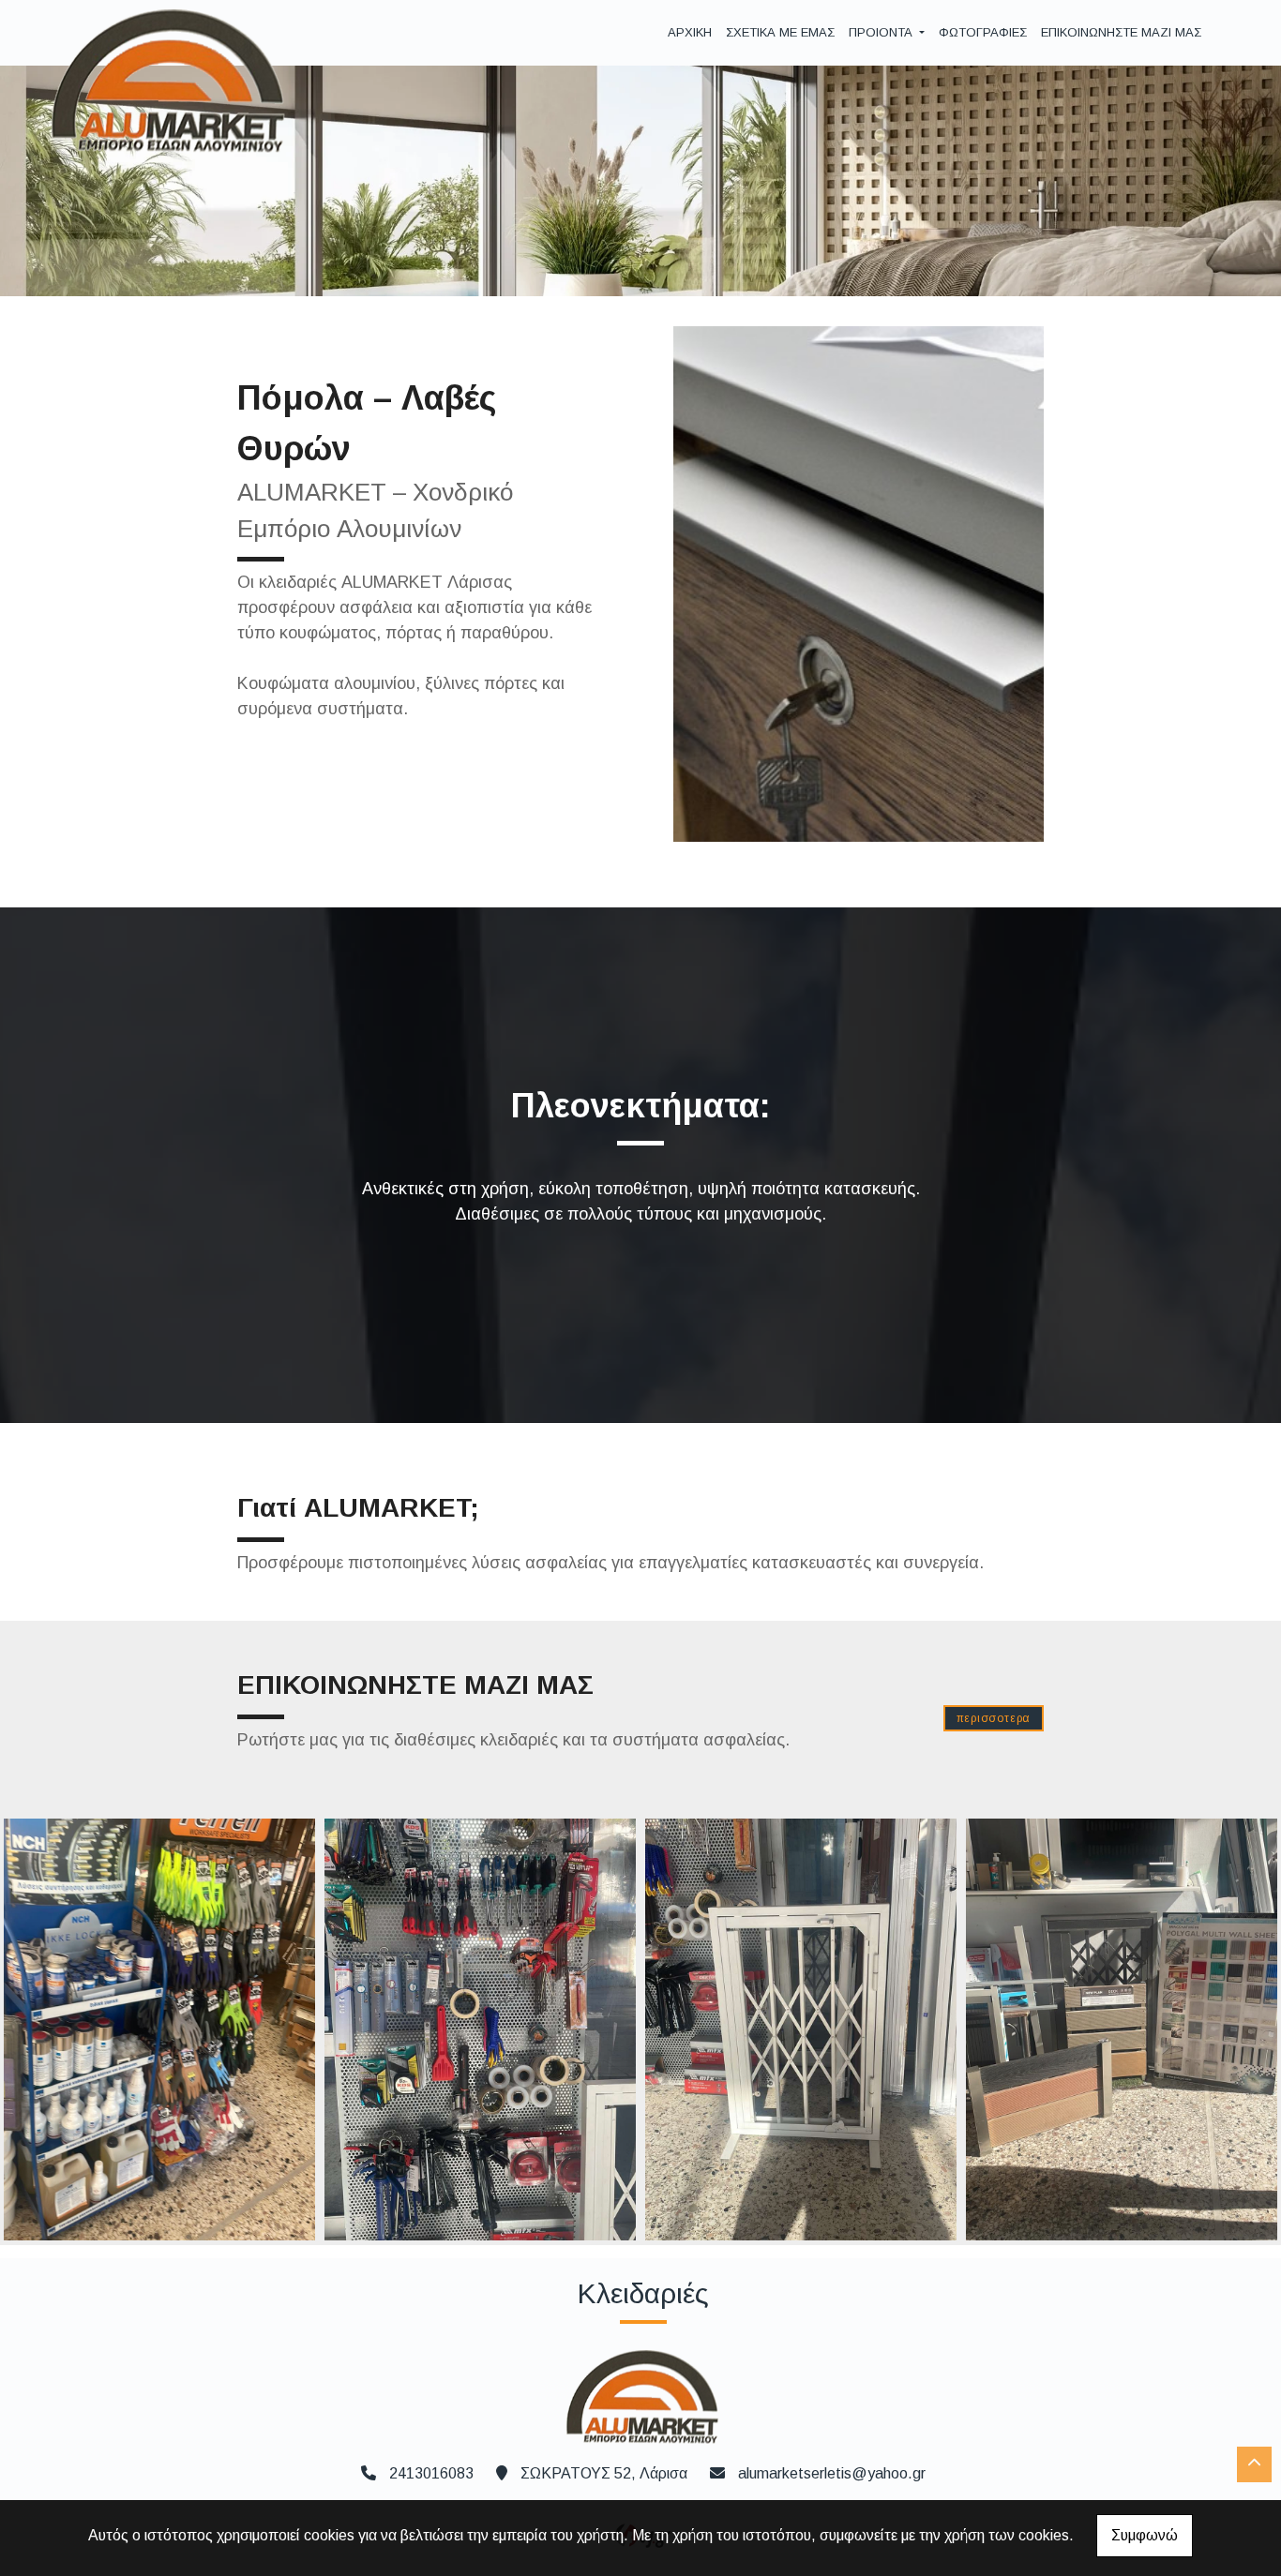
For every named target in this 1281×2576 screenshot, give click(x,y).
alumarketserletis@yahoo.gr (832, 2473)
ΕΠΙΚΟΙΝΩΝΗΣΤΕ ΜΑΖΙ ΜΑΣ (1121, 32)
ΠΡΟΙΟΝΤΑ (882, 32)
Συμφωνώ (1145, 2535)
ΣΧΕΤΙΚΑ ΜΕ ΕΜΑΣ (780, 32)
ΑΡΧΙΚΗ (690, 32)
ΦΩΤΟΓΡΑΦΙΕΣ (983, 32)
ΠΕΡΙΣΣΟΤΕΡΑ (994, 1718)
